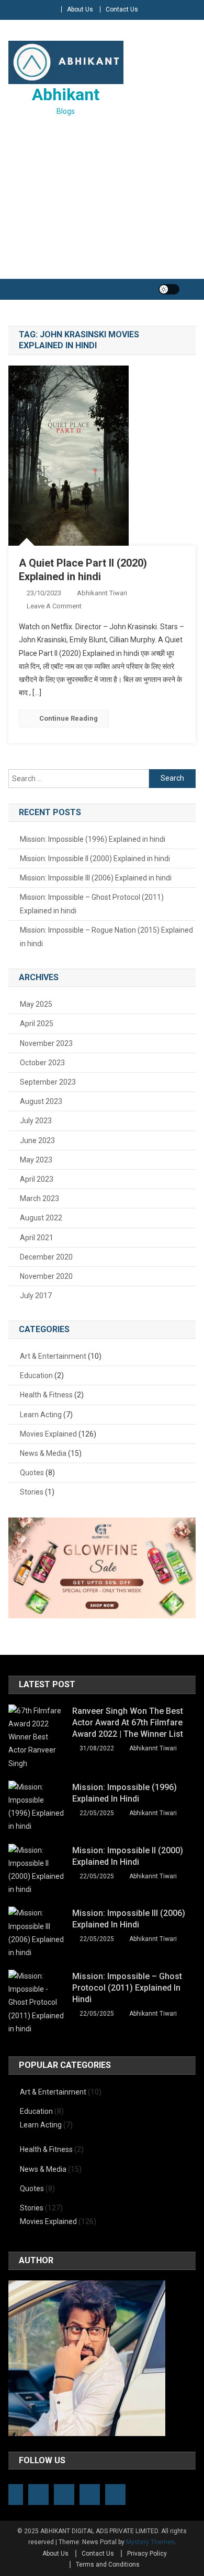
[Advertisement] (102, 200)
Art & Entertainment (53, 1356)
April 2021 (37, 1238)
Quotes (32, 1473)
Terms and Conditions (108, 2565)
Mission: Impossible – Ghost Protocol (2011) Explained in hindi (92, 904)
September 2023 (48, 1082)
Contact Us (122, 9)
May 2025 (36, 1004)
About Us (80, 9)
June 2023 (37, 1140)
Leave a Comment (54, 606)
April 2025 (37, 1024)
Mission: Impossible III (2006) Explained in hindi (96, 878)
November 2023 (46, 1043)
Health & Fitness (46, 1395)
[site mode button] (169, 289)
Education (36, 1375)
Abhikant (66, 95)
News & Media (43, 1453)
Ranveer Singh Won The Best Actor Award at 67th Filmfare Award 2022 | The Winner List (128, 1722)
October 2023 (42, 1063)
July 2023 (36, 1121)
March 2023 (39, 1198)
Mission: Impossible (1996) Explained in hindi (93, 839)
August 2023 (41, 1101)
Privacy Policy (147, 2554)
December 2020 (46, 1257)
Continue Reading (69, 718)
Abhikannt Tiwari (102, 593)
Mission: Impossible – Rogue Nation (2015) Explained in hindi (106, 937)
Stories (32, 1492)
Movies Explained (48, 1434)
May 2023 (36, 1160)
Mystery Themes (150, 2542)
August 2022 (41, 1218)
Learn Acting (41, 1415)
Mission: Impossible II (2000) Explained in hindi (95, 858)
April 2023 (37, 1179)
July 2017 (36, 1296)
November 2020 (46, 1276)
